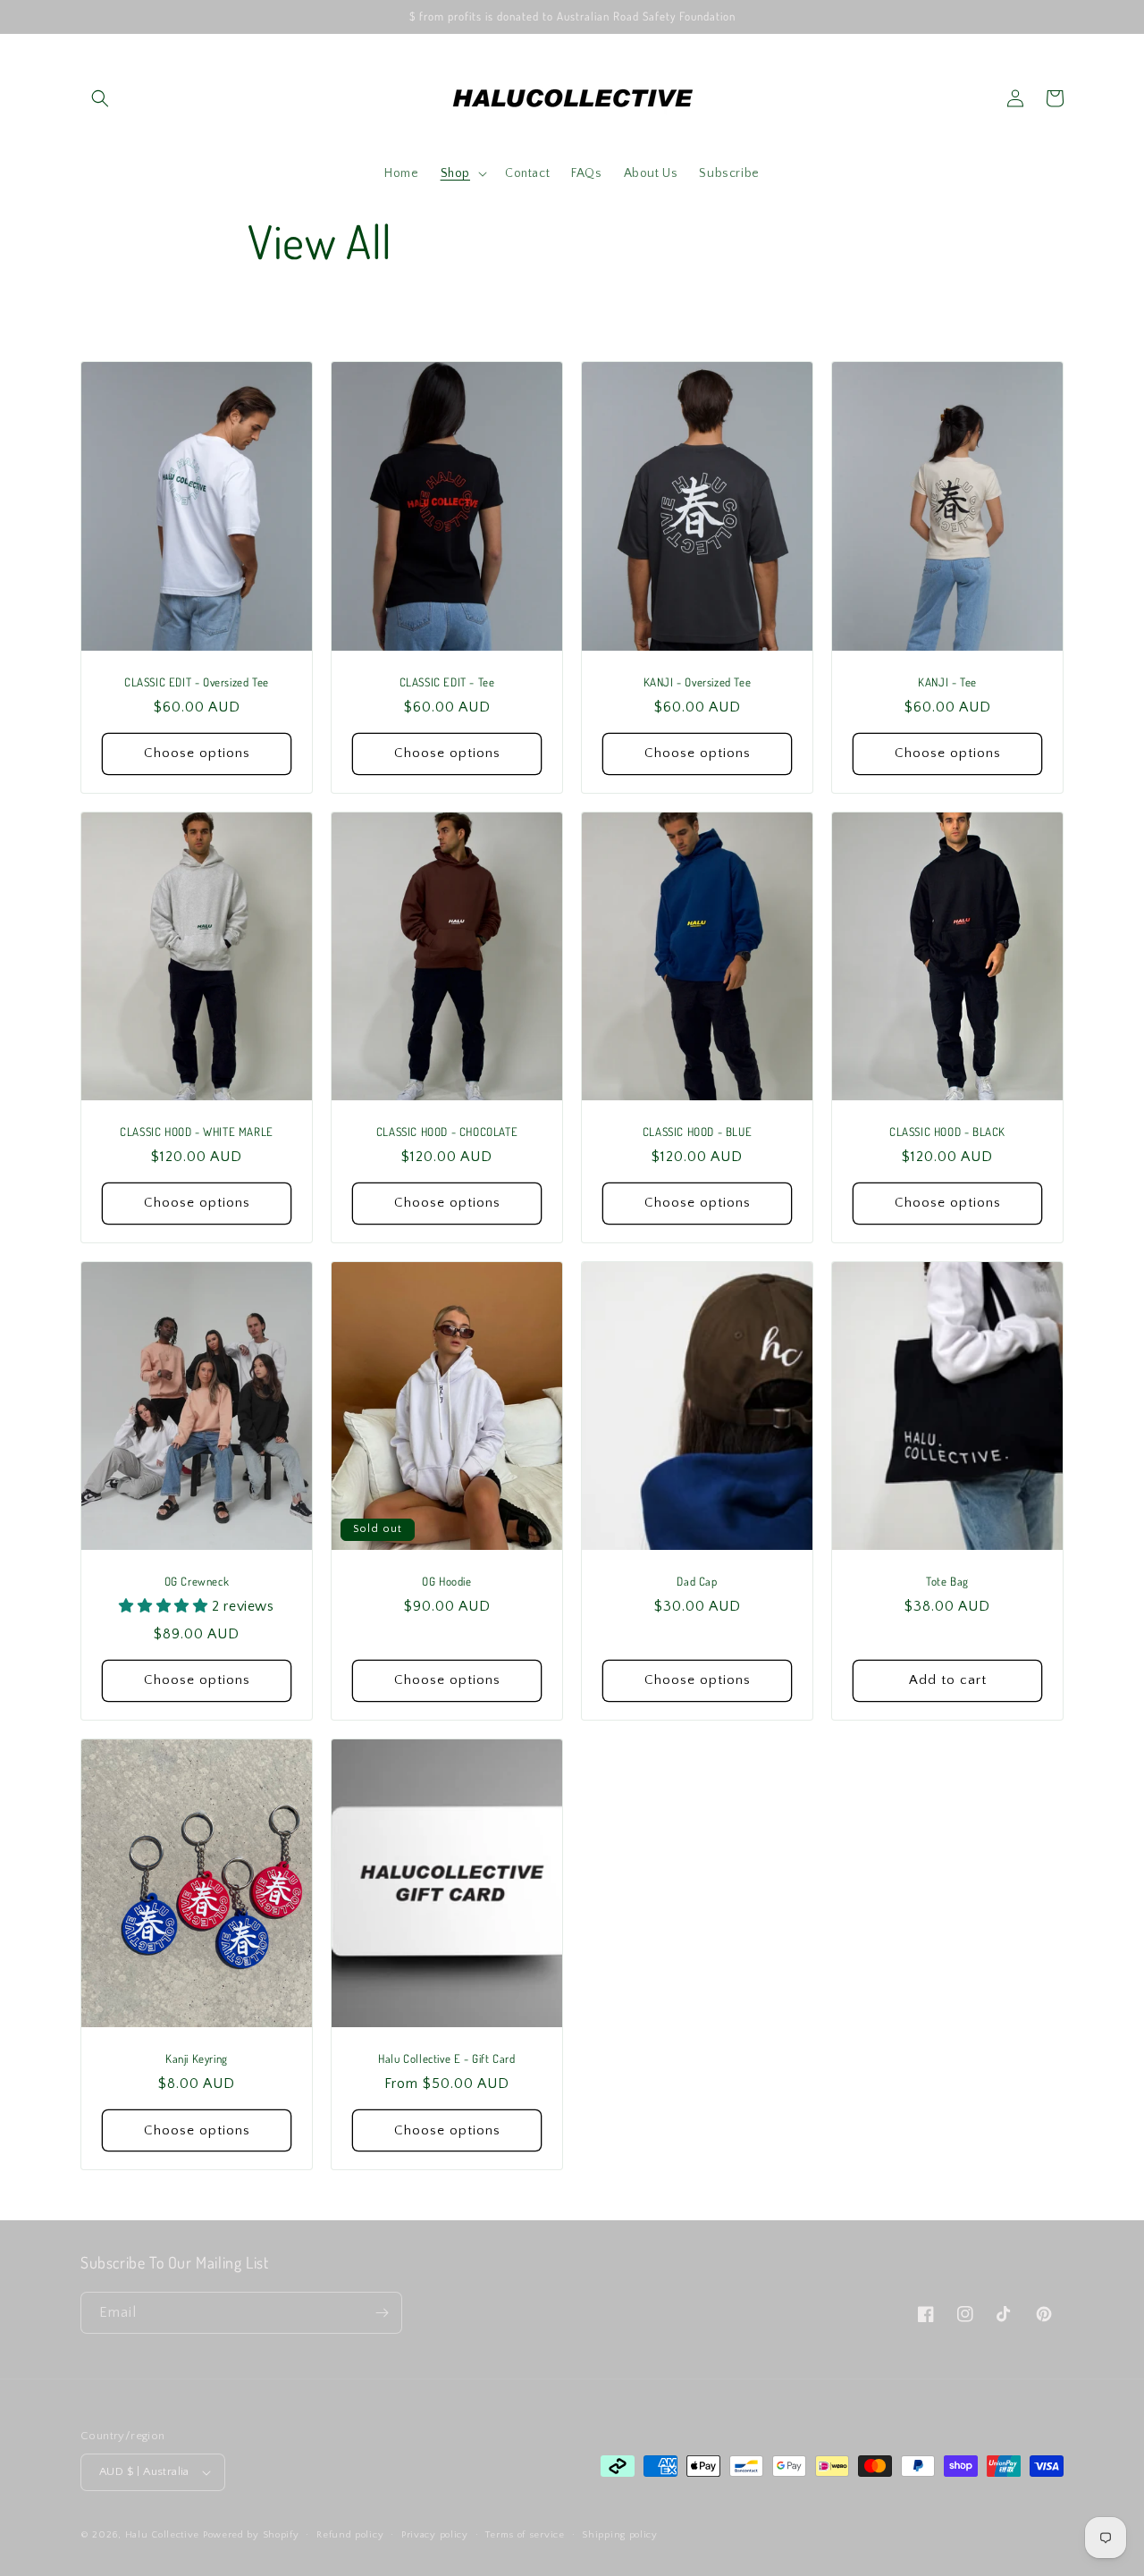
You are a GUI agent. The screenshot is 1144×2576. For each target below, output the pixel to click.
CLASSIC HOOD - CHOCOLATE (447, 1132)
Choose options (197, 753)
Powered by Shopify (251, 2535)
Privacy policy (435, 2535)
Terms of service (525, 2535)
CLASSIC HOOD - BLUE (697, 1132)
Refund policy (350, 2535)
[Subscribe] (382, 2313)
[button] (100, 98)
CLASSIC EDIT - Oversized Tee (197, 682)
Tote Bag (947, 1581)
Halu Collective (163, 2535)
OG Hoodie (446, 1581)
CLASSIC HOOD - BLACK (947, 1132)
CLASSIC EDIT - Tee (447, 682)
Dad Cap (697, 1581)
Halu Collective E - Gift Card (446, 2058)
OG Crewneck (197, 1581)
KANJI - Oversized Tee (698, 682)
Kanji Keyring (197, 2058)
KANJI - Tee (947, 682)
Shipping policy (620, 2535)
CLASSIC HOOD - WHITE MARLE (197, 1132)
